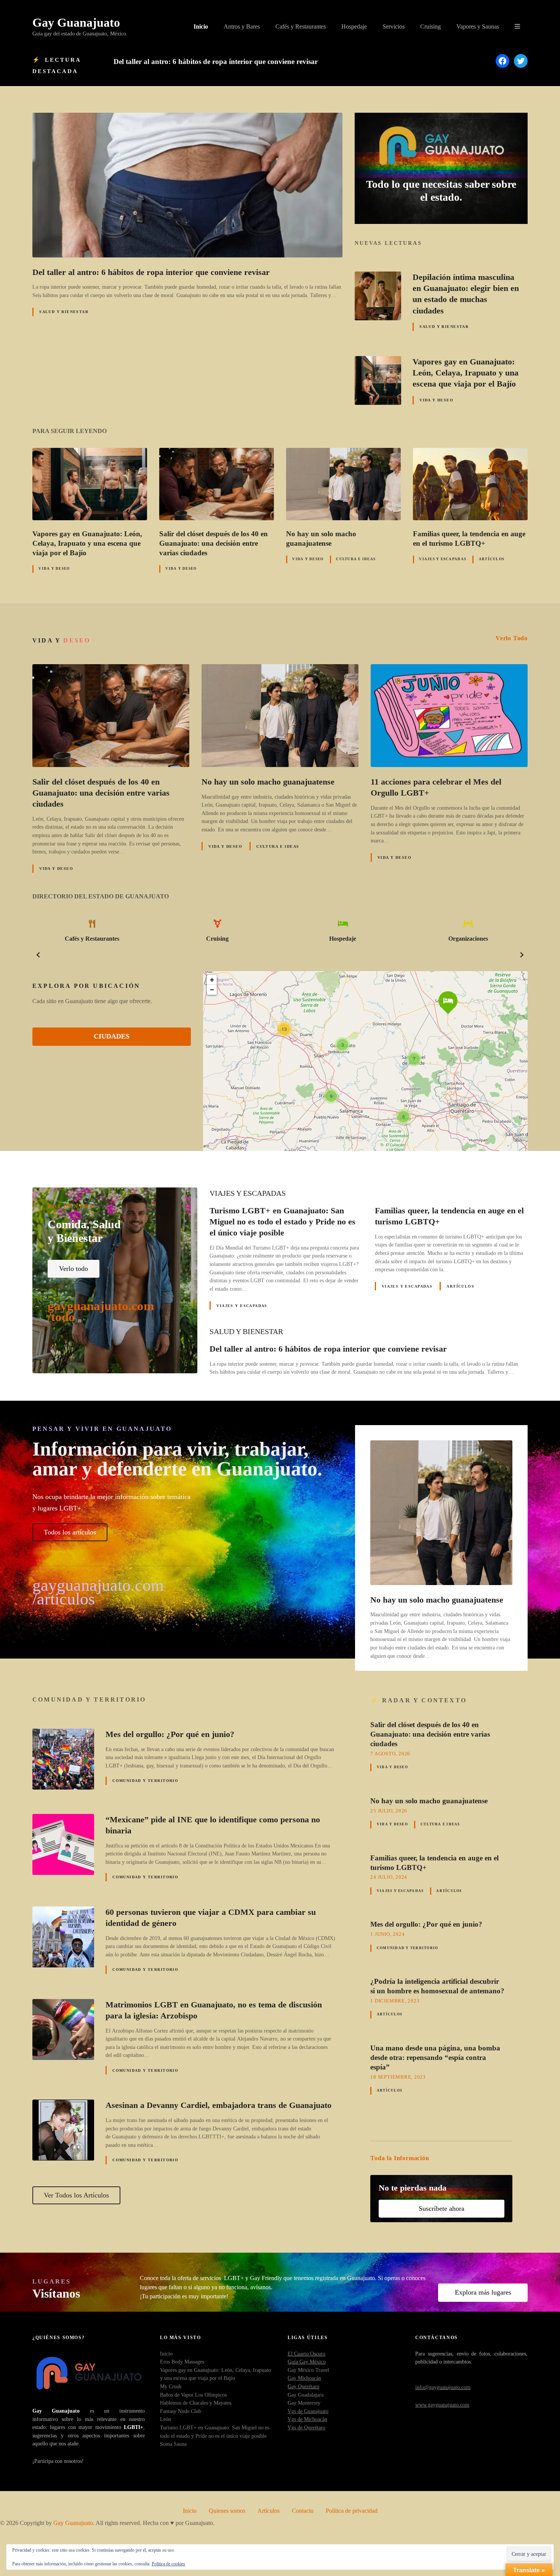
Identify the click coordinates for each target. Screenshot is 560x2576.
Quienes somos (227, 2511)
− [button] (212, 990)
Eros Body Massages (182, 2362)
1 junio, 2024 (387, 1934)
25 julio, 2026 (389, 1811)
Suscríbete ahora (442, 2208)
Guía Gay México (307, 2362)
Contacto (303, 2511)
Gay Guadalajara (306, 2395)
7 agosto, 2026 (390, 1754)
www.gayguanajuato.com (442, 2405)
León (166, 2419)
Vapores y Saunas (478, 26)
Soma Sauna (173, 2444)
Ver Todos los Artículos (76, 2195)
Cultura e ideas (356, 559)
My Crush (171, 2386)
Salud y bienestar (64, 312)
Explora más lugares (483, 2292)
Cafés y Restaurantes (301, 26)
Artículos (492, 559)
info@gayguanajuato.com (443, 2387)
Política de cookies (168, 2564)
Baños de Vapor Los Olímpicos (193, 2395)
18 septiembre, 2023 (398, 2077)
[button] (38, 955)
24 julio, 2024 (389, 1877)
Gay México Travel (308, 2370)
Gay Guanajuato (76, 22)
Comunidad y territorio (145, 1781)
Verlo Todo (512, 638)
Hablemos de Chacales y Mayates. (196, 2403)
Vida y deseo (436, 400)
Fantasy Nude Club (181, 2411)
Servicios (394, 26)
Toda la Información (400, 2158)
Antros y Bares (242, 26)
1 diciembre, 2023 (395, 2001)
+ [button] (212, 980)
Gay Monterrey (304, 2403)
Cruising (430, 26)
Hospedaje (354, 26)
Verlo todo (74, 1269)
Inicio (201, 26)
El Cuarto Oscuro (306, 2354)
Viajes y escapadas (443, 559)
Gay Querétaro (303, 2386)
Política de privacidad (352, 2511)
